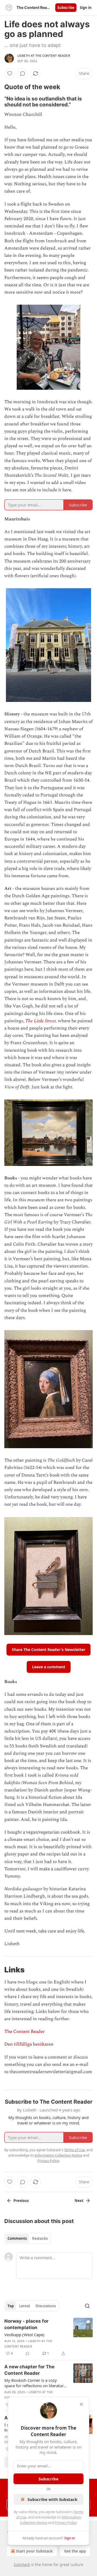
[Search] (87, 2306)
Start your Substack (34, 2551)
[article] (48, 2337)
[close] (81, 2404)
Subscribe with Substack (52, 2499)
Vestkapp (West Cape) (24, 2335)
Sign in (86, 8)
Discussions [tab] (46, 2306)
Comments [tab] (17, 2238)
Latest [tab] (25, 2306)
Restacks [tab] (40, 2238)
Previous (21, 2201)
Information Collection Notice (58, 2155)
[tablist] (28, 2238)
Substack (22, 2565)
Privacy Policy (66, 2523)
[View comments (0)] (23, 73)
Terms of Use (75, 2150)
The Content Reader (25, 2032)
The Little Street (41, 1021)
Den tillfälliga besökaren (29, 2044)
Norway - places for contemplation (26, 2324)
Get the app (75, 2551)
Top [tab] (11, 2306)
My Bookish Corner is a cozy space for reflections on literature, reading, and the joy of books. (36, 2383)
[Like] (10, 73)
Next (79, 2201)
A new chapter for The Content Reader (29, 2370)
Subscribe (66, 8)
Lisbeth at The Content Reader (44, 56)
